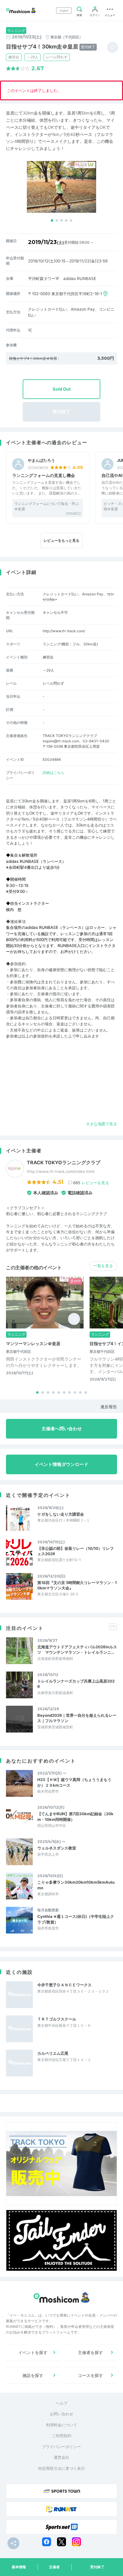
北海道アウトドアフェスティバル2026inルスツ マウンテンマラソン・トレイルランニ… (77, 1649)
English (64, 11)
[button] (52, 220)
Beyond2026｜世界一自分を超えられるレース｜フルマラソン (77, 1718)
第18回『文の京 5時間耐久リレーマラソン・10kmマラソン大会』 (77, 1585)
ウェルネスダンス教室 (57, 1848)
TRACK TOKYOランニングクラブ (64, 1163)
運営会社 (61, 2457)
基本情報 (19, 2567)
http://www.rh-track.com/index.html (61, 1171)
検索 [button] (79, 15)
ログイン (95, 15)
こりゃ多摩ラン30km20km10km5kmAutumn (76, 1885)
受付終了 (97, 2567)
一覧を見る (103, 1266)
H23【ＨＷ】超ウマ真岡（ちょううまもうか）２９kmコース (74, 1782)
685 (91, 1183)
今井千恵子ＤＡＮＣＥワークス (64, 1985)
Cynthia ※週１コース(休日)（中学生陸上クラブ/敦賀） (76, 1919)
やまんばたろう (41, 460)
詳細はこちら (53, 773)
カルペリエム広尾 (53, 2053)
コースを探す (90, 2375)
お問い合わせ (61, 2414)
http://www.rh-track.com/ (64, 631)
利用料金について (61, 2425)
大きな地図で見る (102, 1124)
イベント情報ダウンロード (61, 1464)
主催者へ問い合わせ (62, 1429)
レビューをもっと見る (61, 540)
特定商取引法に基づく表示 (61, 2468)
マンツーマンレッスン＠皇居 (33, 1343)
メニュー (110, 15)
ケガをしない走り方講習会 (61, 1514)
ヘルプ (62, 2403)
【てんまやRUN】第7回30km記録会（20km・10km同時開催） (75, 1816)
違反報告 (109, 1407)
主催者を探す (90, 2352)
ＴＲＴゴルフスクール (57, 2019)
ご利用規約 (62, 2436)
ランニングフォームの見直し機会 (44, 475)
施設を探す (33, 2375)
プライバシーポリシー (61, 2447)
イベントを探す (33, 2352)
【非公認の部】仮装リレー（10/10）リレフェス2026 (76, 1551)
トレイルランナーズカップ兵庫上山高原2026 (76, 1684)
